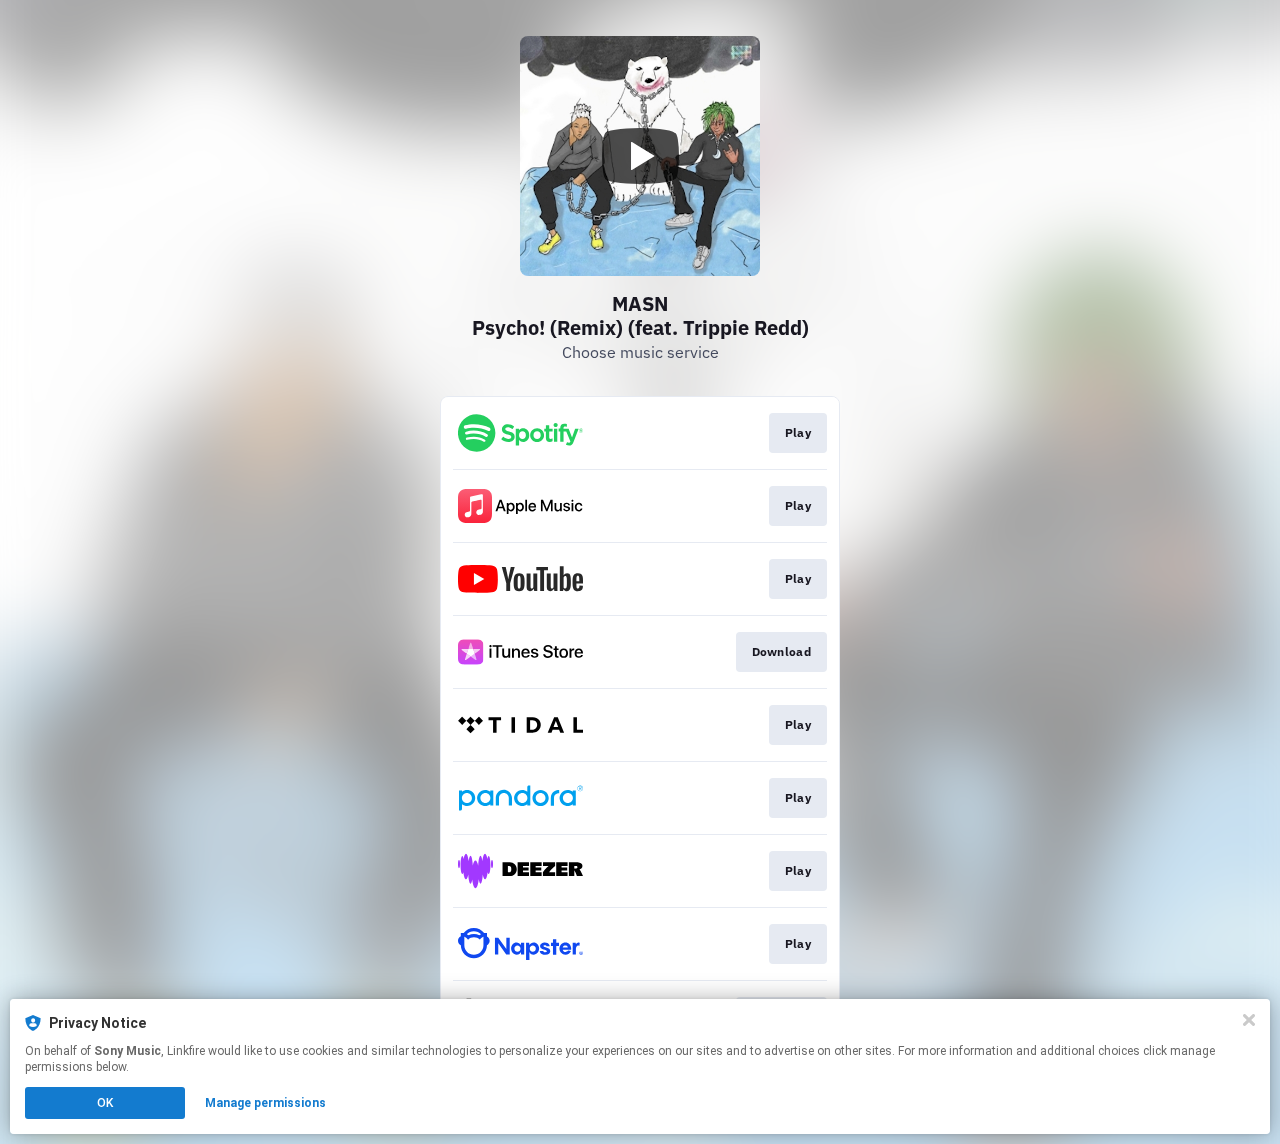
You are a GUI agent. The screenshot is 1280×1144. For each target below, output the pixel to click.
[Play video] (640, 156)
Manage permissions (265, 1103)
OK (105, 1103)
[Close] (1249, 1020)
